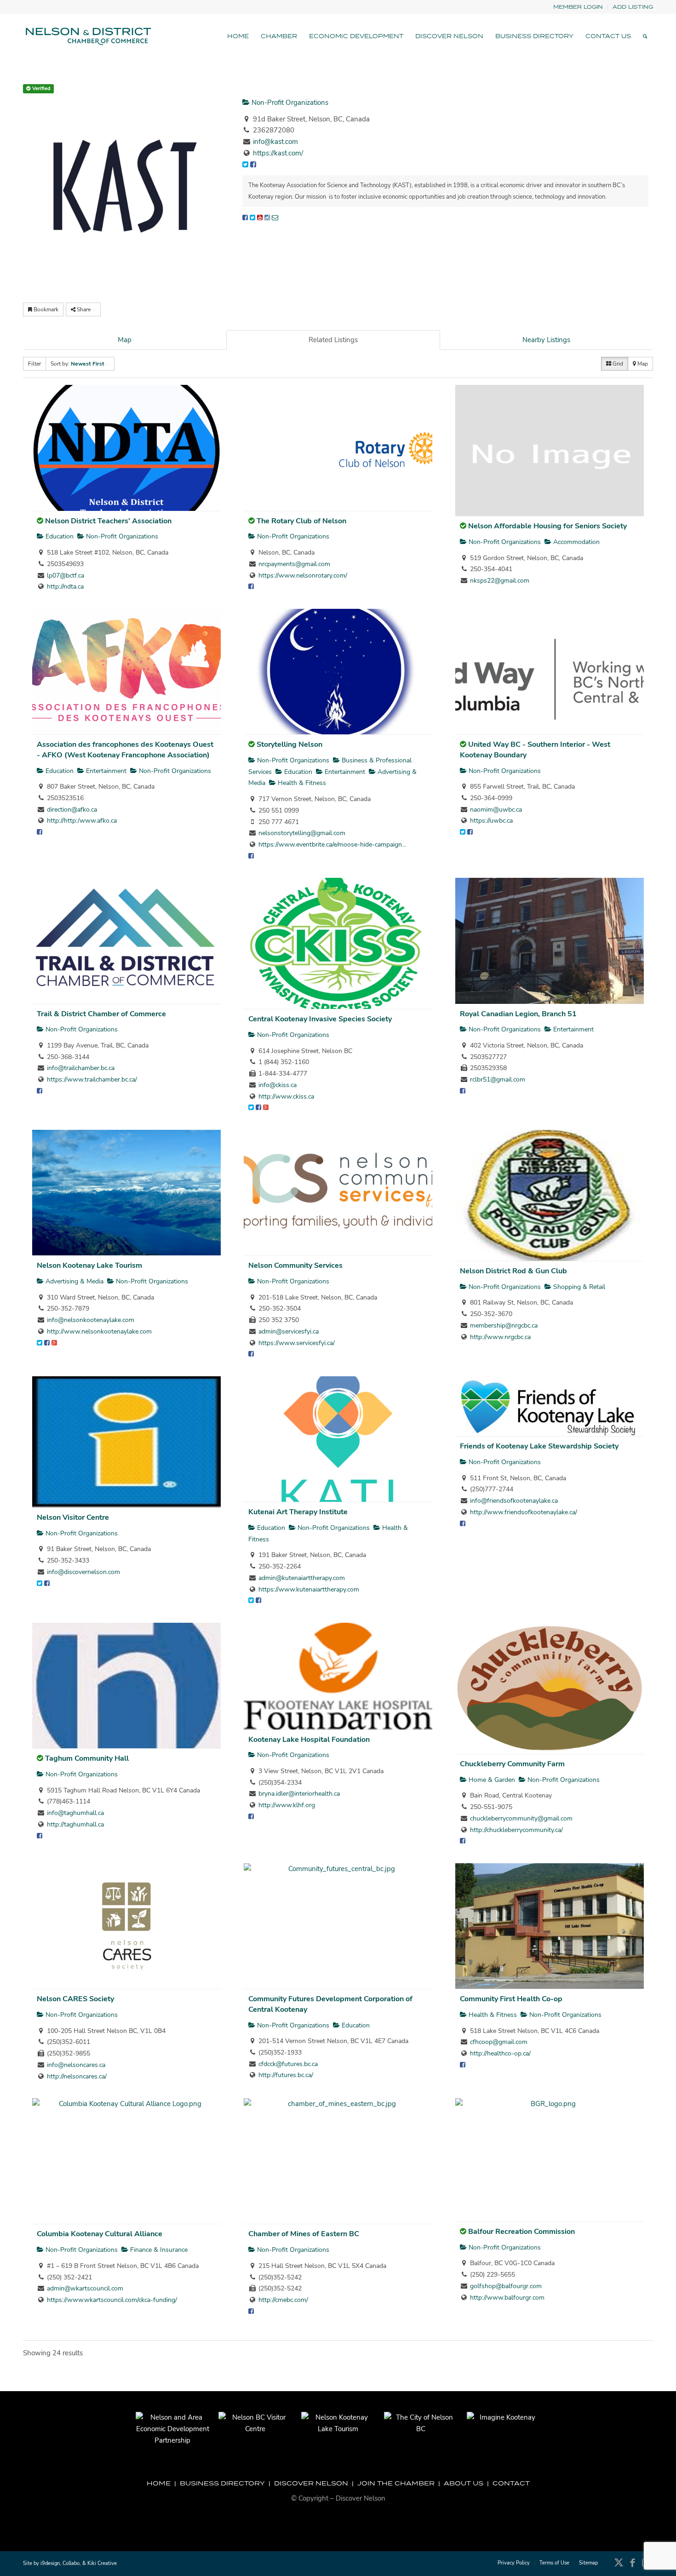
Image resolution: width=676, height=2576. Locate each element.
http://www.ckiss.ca (286, 1096)
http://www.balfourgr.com (507, 2298)
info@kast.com (275, 142)
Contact (511, 2483)
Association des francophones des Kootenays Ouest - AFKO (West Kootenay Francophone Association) (125, 750)
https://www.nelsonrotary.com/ (303, 575)
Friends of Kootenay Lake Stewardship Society (539, 1446)
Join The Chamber (396, 2483)
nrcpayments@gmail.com (294, 564)
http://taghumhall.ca (75, 1824)
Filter (34, 364)
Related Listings (333, 340)
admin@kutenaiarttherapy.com (302, 1578)
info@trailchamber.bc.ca (81, 1068)
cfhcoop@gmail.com (499, 2042)
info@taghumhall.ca (75, 1813)
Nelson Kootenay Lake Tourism (89, 1265)
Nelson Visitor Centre (73, 1517)
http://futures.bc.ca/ (286, 2075)
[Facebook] (245, 218)
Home (159, 2483)
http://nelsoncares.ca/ (77, 2076)
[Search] (645, 36)
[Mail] (275, 218)
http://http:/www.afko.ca (82, 821)
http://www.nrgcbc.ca (500, 1337)
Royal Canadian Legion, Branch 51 (518, 1014)
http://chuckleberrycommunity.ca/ (516, 1830)
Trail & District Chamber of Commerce (101, 1014)
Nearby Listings (546, 340)
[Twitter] (252, 218)
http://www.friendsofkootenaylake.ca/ (524, 1512)
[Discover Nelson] (87, 36)
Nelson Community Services (295, 1265)
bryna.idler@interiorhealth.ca (299, 1794)
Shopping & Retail (578, 1287)
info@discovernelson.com (83, 1572)
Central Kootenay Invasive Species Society (320, 1019)
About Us (464, 2483)
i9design (50, 2563)
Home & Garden (491, 1780)
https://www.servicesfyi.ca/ (297, 1343)
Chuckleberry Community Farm (512, 1764)
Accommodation (576, 542)
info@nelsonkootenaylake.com (91, 1320)
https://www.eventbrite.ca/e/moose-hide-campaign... (332, 844)
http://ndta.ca (65, 587)
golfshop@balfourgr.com (506, 2286)
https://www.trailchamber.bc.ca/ (92, 1079)
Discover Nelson (311, 2483)
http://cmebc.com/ (283, 2300)
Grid (617, 364)
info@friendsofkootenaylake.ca (514, 1501)
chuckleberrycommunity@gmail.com (521, 1818)
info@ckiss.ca (278, 1085)
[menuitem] (578, 7)
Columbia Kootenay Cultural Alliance (100, 2234)
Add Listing (633, 7)
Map (125, 340)
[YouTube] (260, 218)
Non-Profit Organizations (289, 103)
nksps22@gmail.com (500, 581)
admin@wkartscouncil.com (85, 2288)
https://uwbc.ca (491, 821)
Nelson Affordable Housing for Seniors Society (547, 526)
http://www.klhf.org (287, 1805)
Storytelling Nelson (289, 744)
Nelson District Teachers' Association (108, 521)
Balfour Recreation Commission (521, 2232)
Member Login (578, 7)
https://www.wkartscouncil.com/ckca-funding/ (112, 2300)
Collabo (71, 2563)
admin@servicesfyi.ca (289, 1331)
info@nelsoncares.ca (76, 2065)
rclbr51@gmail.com (498, 1079)
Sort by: (77, 364)
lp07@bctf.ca (66, 575)
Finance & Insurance (158, 2250)
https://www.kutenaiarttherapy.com (309, 1589)
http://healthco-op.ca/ (500, 2053)
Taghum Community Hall (87, 1758)
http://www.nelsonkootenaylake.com (99, 1331)
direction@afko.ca (72, 810)
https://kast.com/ (278, 153)
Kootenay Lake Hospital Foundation (309, 1740)
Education (59, 536)
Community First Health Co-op (511, 1999)
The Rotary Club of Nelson (301, 521)
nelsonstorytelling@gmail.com (302, 833)
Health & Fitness (301, 783)
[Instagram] (267, 218)
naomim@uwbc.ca (496, 810)
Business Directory (222, 2483)
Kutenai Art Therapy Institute (298, 1512)
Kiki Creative (102, 2563)
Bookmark (45, 309)
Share (84, 309)
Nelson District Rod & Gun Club (513, 1271)
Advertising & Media (74, 1281)
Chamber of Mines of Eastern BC (304, 2234)
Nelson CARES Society (75, 1999)
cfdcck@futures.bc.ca (288, 2064)
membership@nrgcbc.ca (504, 1325)
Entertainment (105, 771)
